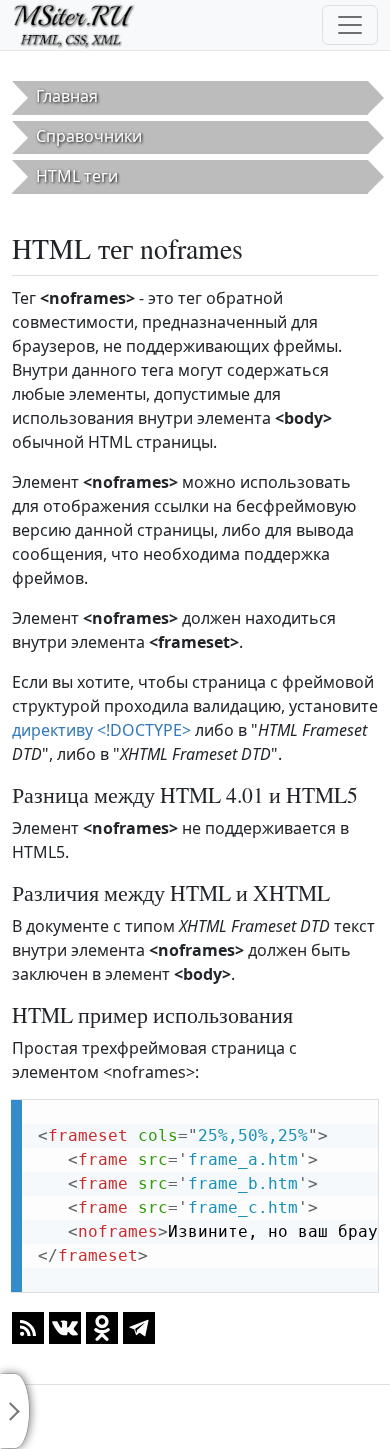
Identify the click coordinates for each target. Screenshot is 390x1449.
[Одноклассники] (102, 1326)
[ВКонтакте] (65, 1326)
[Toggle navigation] (350, 25)
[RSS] (28, 1326)
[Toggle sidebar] (15, 1411)
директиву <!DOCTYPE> (101, 730)
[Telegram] (139, 1326)
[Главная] (82, 25)
